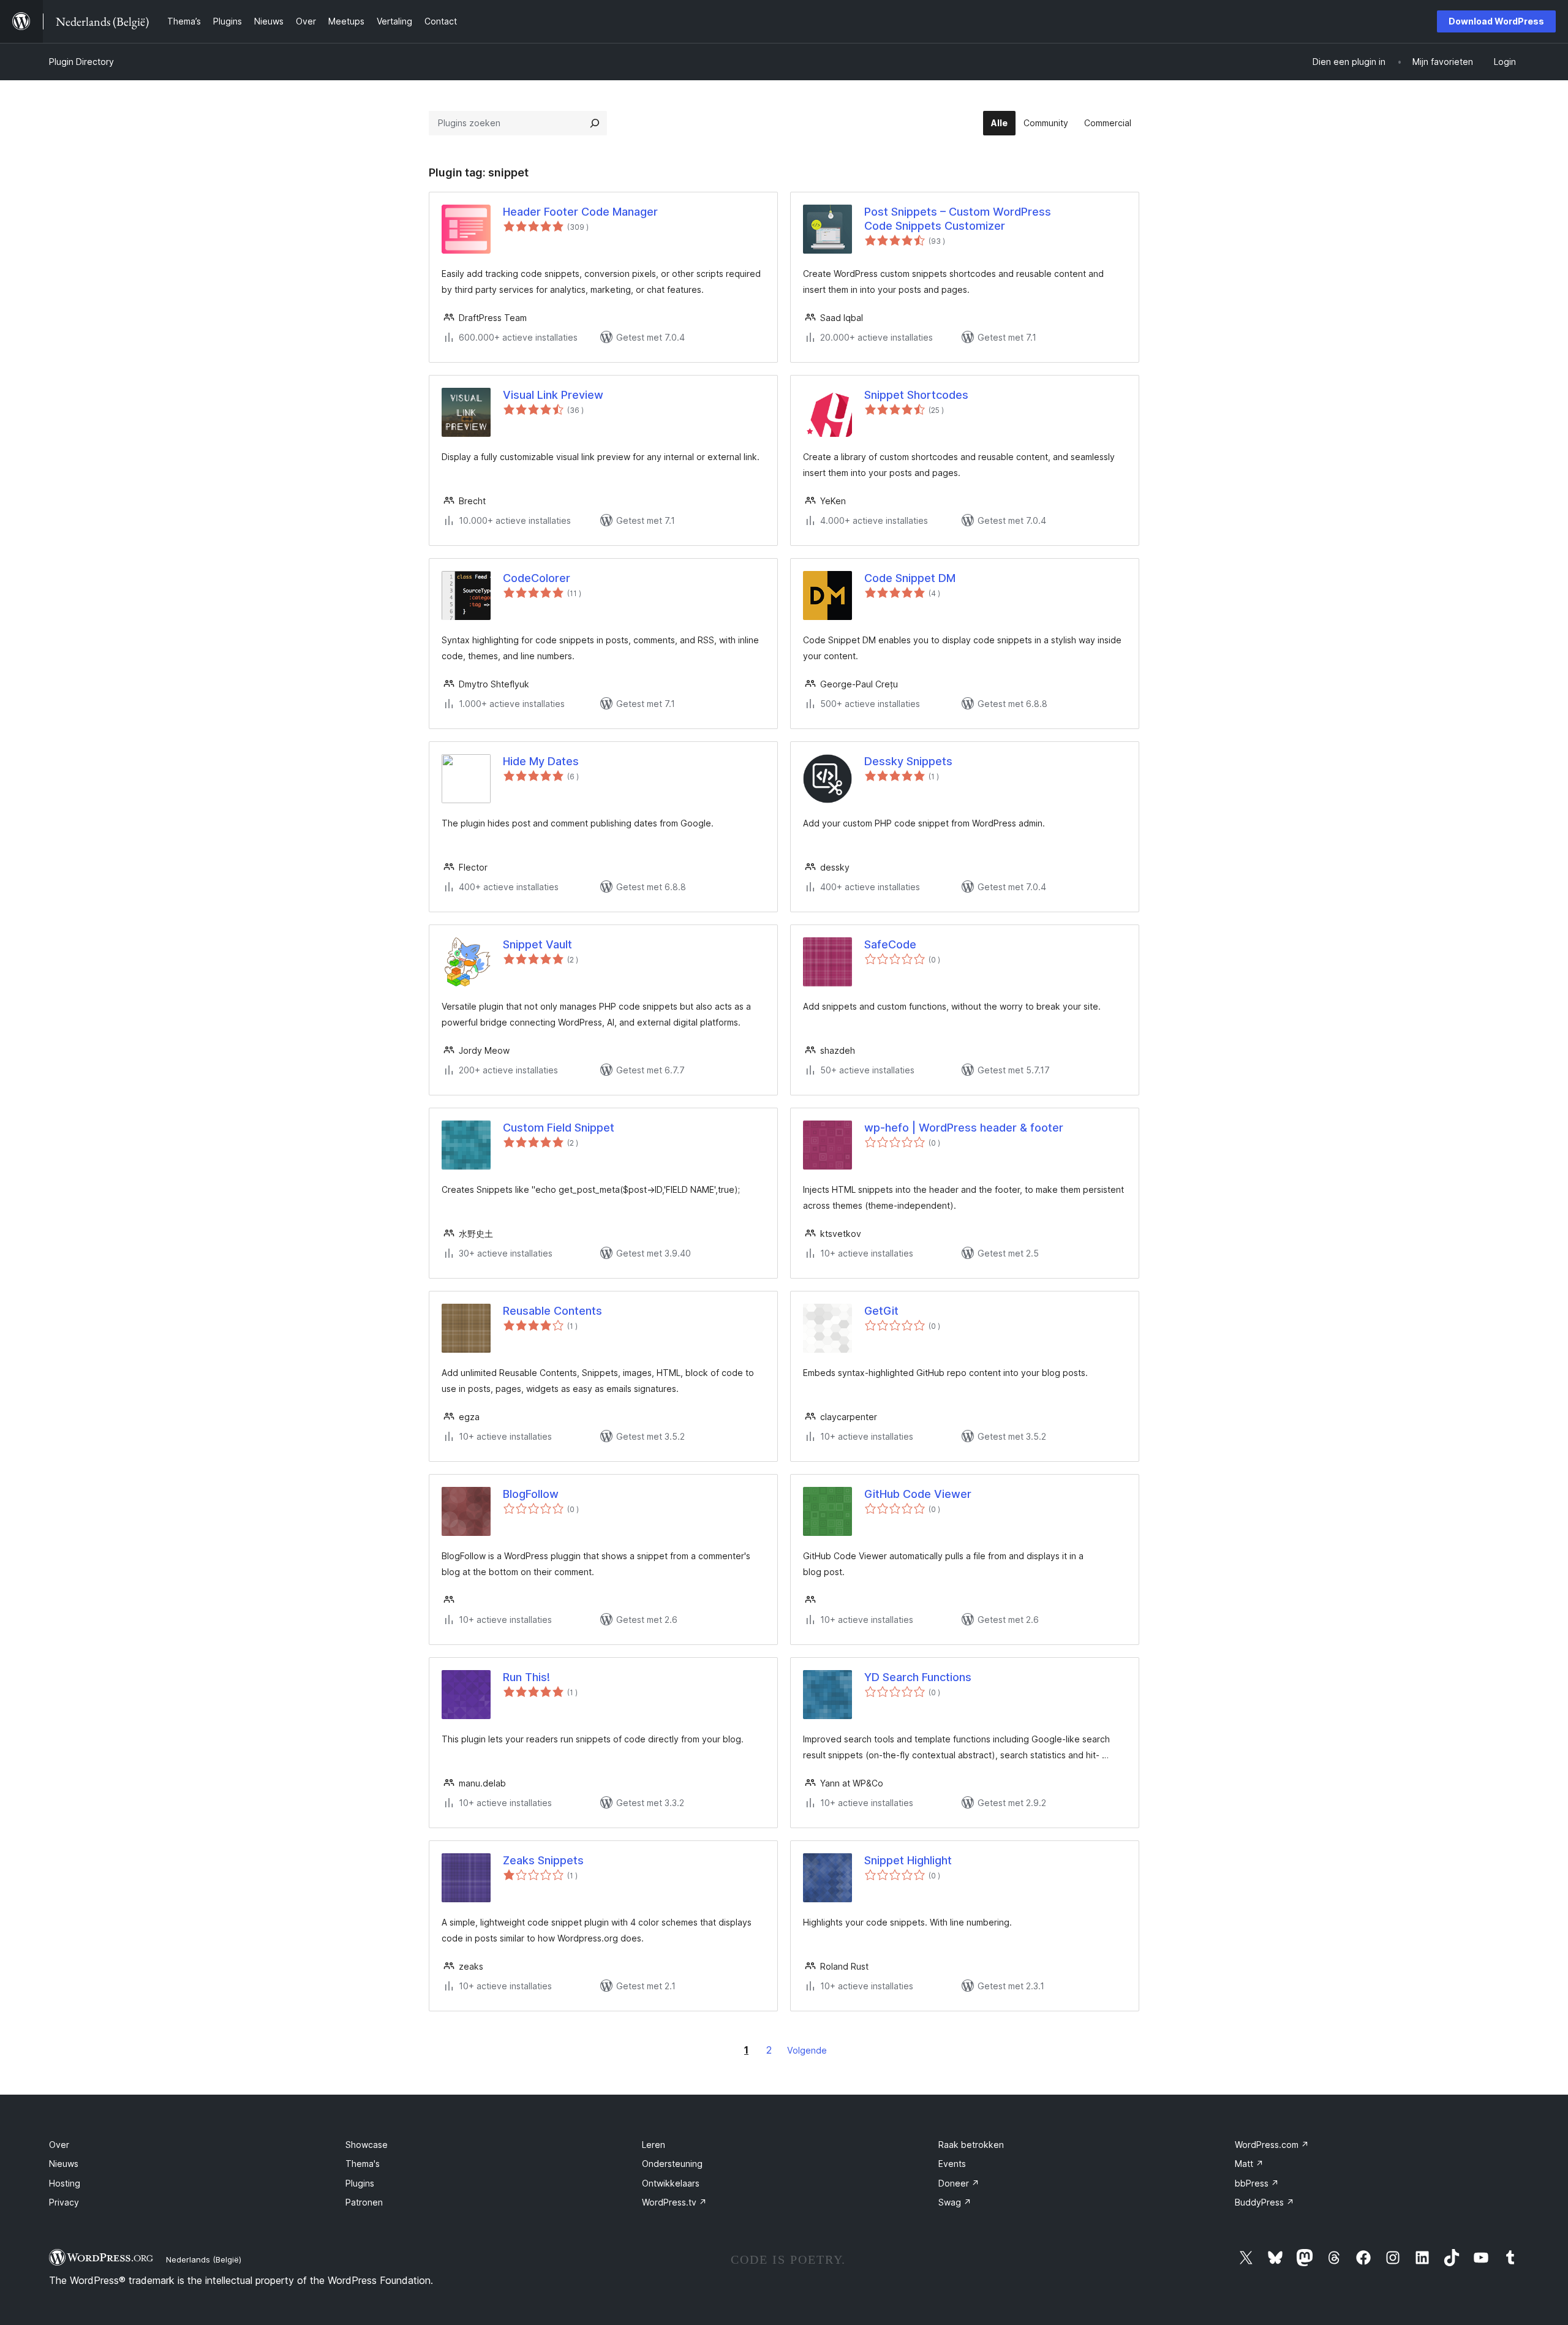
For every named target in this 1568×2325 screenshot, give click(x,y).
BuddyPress (1265, 2202)
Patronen (364, 2202)
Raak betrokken (971, 2145)
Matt (1249, 2164)
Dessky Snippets (908, 761)
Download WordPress (1496, 21)
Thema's (363, 2164)
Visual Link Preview (553, 395)
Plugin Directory (81, 62)
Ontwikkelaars (671, 2183)
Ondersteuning (672, 2164)
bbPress (1257, 2183)
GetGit (881, 1311)
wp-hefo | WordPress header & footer (964, 1128)
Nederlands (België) (204, 2259)
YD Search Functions (918, 1677)
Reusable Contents (552, 1311)
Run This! (526, 1677)
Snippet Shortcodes (916, 395)
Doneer (959, 2183)
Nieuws (64, 2164)
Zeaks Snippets (543, 1860)
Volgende (807, 2050)
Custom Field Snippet (559, 1128)
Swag (955, 2202)
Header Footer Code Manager (580, 212)
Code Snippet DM (910, 578)
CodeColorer (537, 578)
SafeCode (890, 944)
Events (952, 2164)
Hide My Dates (541, 761)
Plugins (360, 2183)
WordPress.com (1272, 2145)
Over (59, 2145)
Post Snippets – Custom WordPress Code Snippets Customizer (958, 219)
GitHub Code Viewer (918, 1494)
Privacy (64, 2202)
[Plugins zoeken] (595, 123)
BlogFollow (531, 1494)
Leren (654, 2145)
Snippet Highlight (908, 1860)
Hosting (65, 2183)
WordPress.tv (674, 2202)
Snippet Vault (537, 944)
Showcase (367, 2145)
